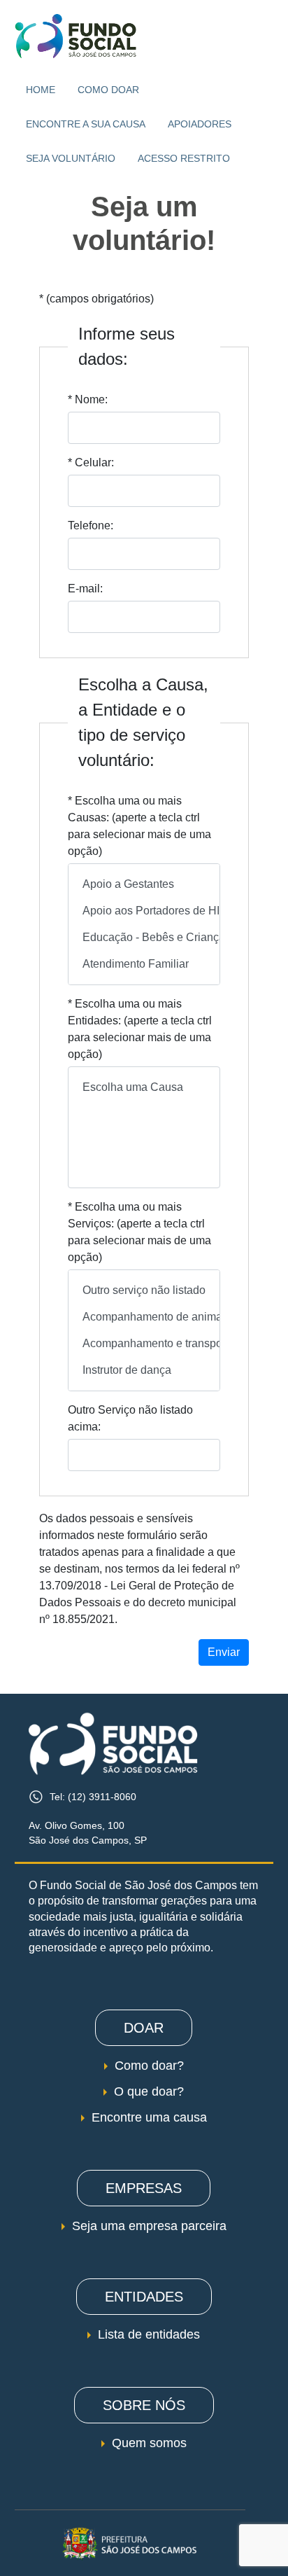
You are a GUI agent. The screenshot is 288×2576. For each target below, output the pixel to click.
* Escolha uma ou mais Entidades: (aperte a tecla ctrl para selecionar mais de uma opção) (140, 1029)
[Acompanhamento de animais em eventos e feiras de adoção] (144, 1317)
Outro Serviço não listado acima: (130, 1418)
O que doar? (149, 2091)
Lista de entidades (149, 2334)
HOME (41, 90)
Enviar (224, 1652)
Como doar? (149, 2066)
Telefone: (91, 525)
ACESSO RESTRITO (184, 158)
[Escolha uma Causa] (144, 1087)
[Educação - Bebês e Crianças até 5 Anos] (144, 938)
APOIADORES (200, 124)
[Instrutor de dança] (144, 1370)
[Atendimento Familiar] (144, 964)
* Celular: (91, 462)
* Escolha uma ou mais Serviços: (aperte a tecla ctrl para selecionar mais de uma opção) (139, 1232)
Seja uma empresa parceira (149, 2226)
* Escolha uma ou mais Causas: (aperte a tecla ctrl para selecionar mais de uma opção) (139, 826)
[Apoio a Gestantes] (144, 884)
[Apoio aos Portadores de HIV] (144, 911)
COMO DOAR (108, 90)
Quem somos (149, 2443)
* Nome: (88, 399)
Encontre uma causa (149, 2117)
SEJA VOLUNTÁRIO (71, 158)
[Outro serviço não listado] (144, 1290)
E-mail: (85, 589)
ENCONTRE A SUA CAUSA (86, 124)
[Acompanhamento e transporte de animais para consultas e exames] (144, 1344)
